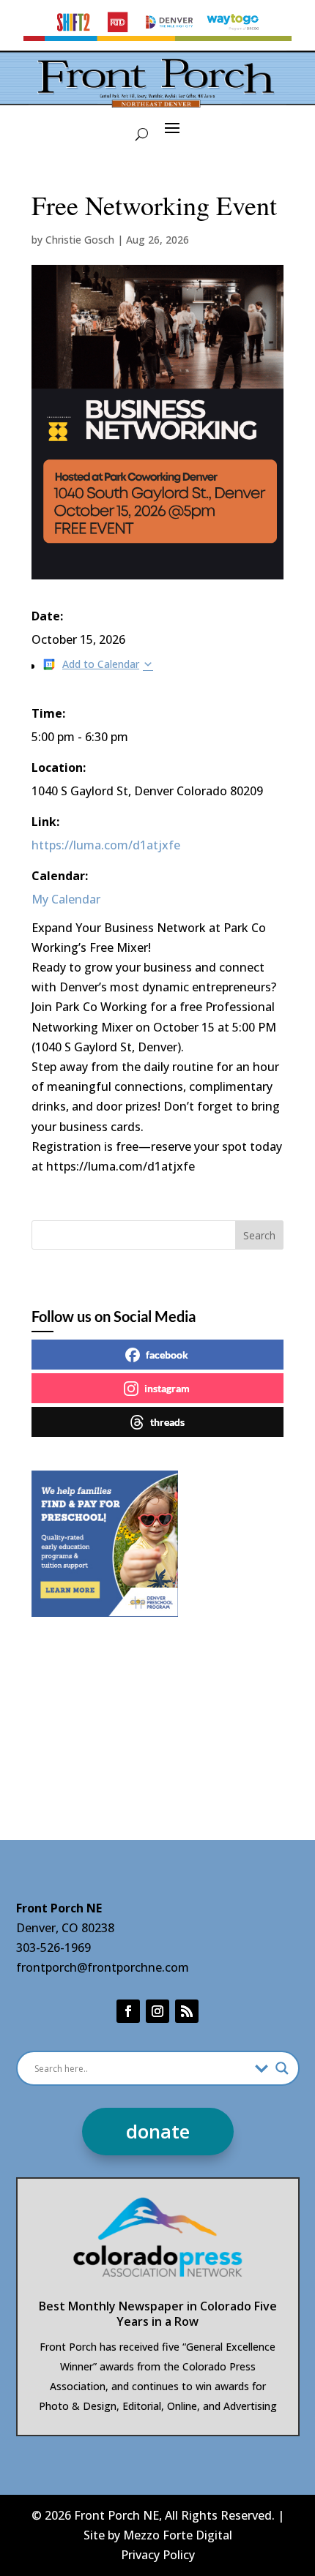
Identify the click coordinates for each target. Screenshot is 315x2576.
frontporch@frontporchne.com (103, 1967)
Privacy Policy (158, 2555)
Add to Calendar (101, 664)
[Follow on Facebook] (128, 2011)
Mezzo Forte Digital (178, 2535)
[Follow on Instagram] (157, 2011)
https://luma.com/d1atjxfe (106, 845)
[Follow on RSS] (187, 2011)
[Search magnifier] (282, 2068)
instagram (167, 1388)
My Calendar (66, 899)
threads (167, 1422)
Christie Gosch (80, 240)
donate (158, 2131)
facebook (167, 1355)
